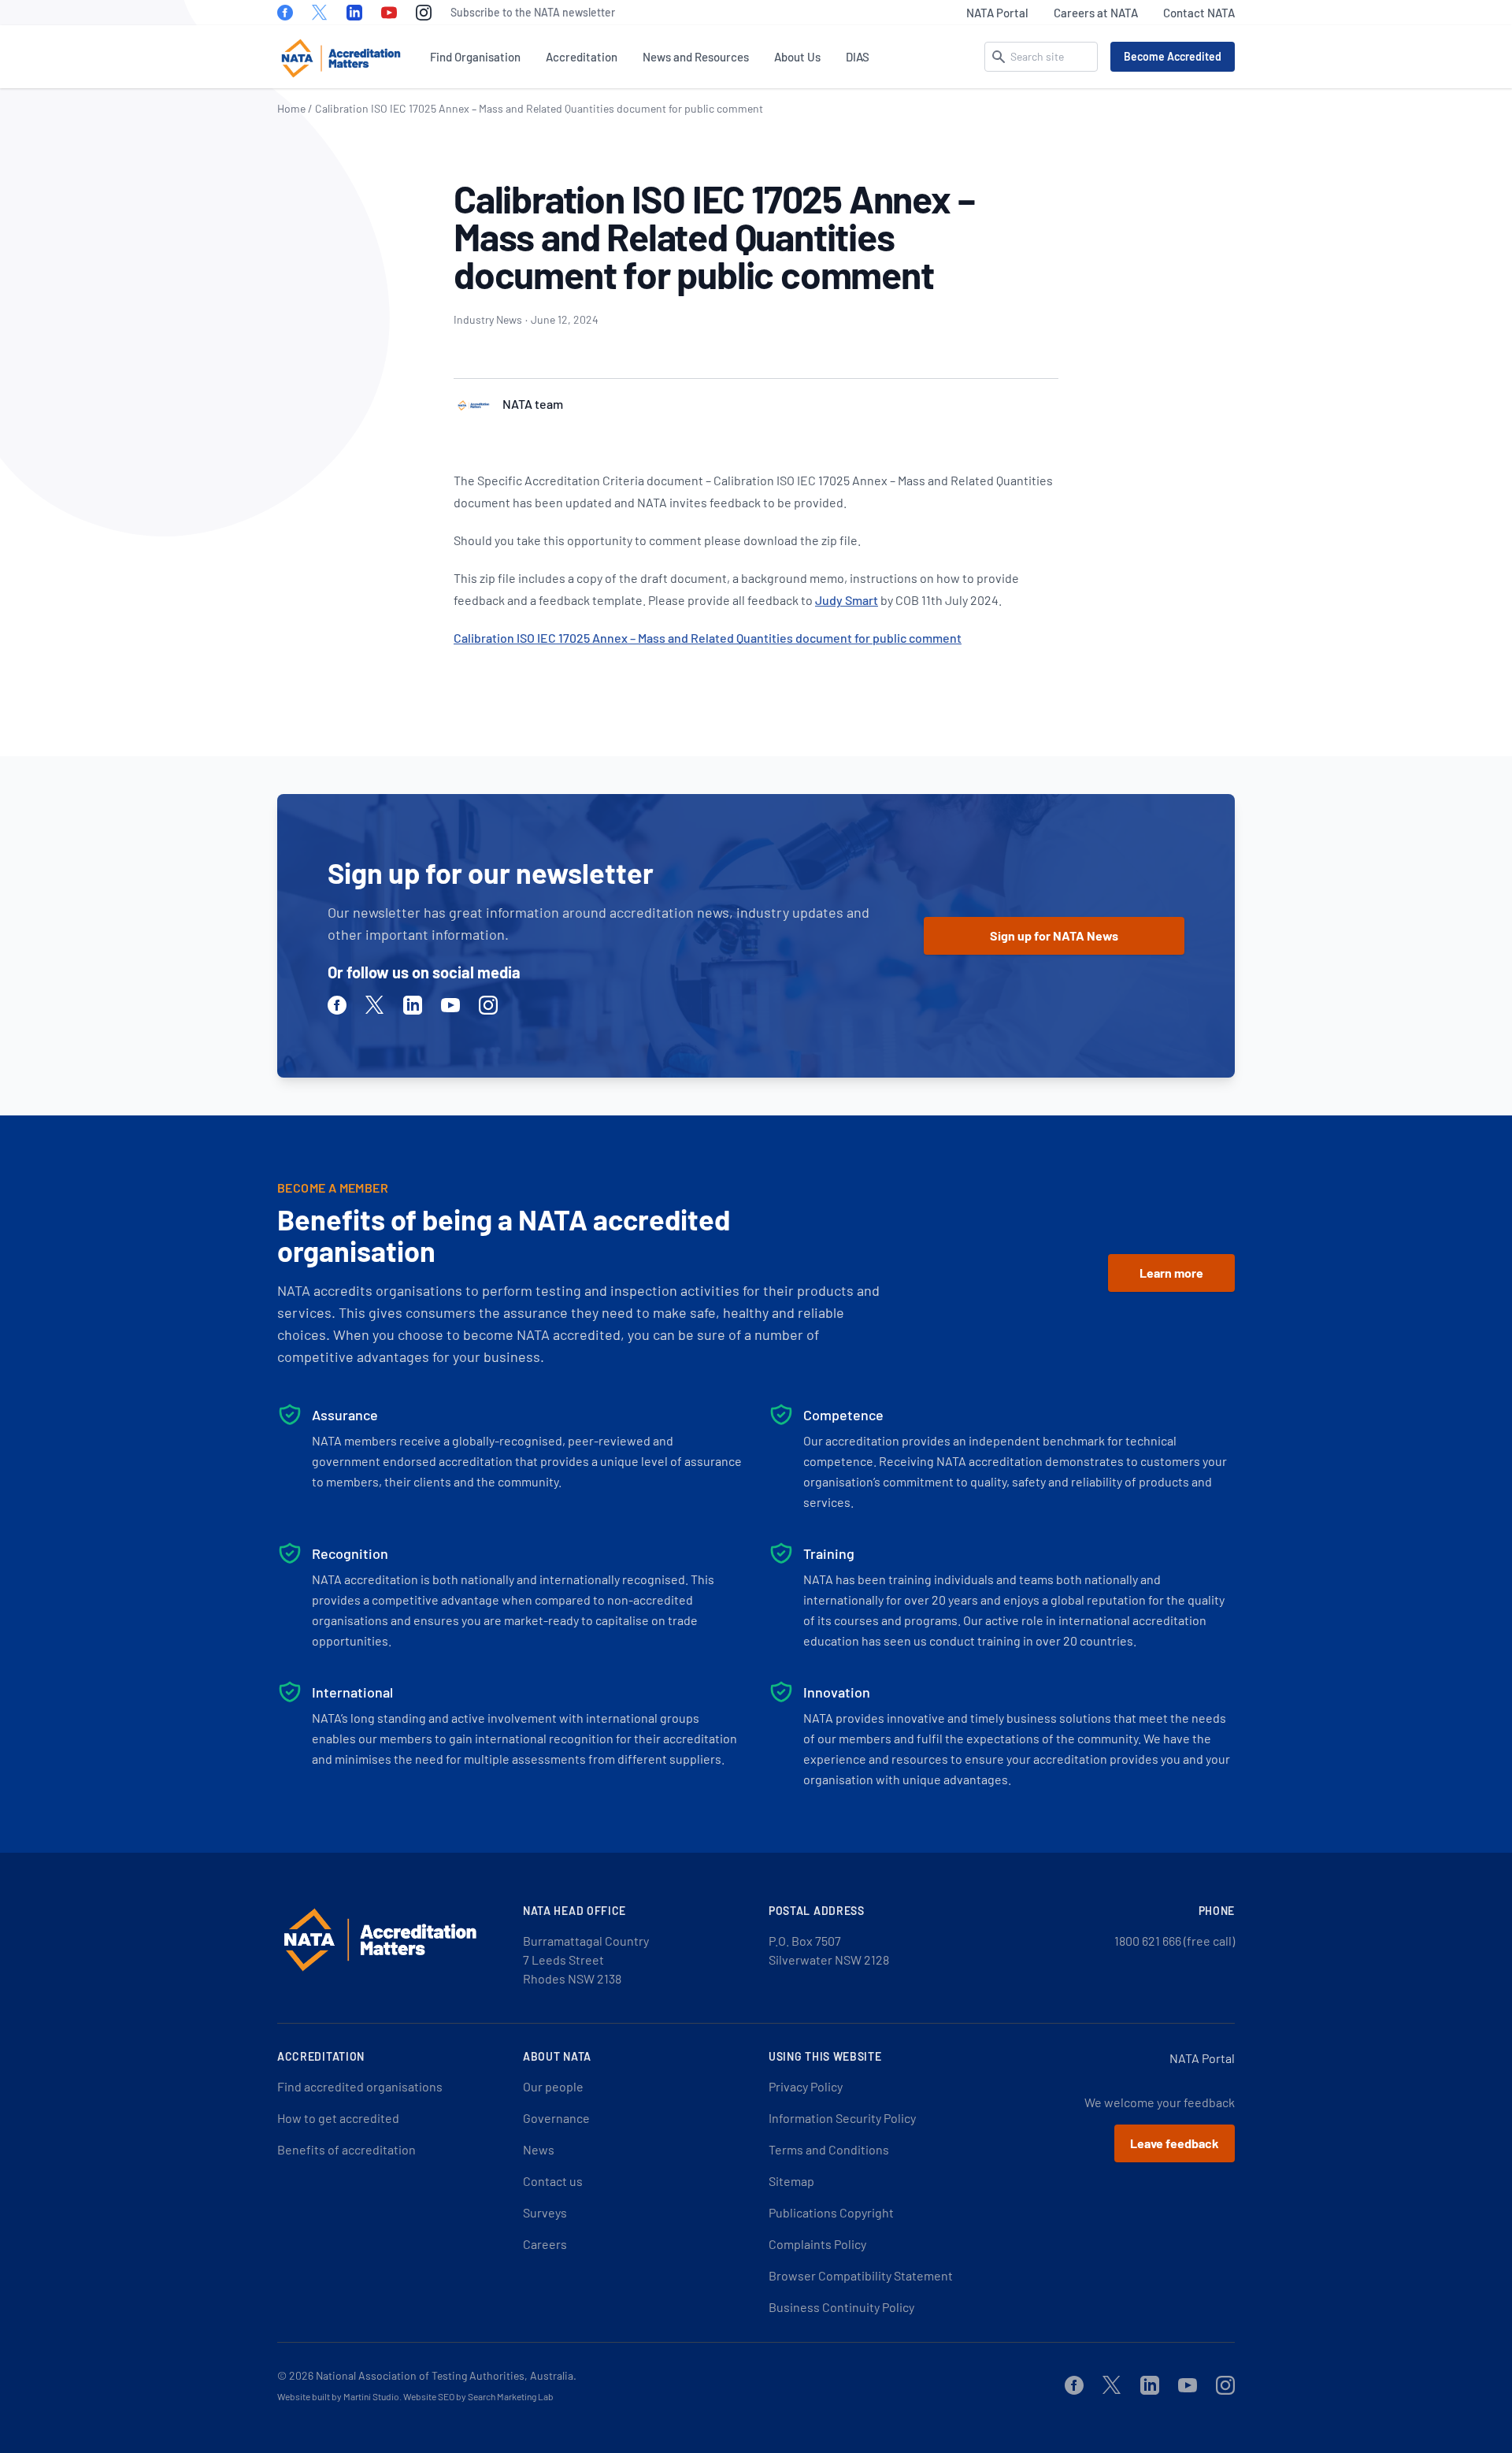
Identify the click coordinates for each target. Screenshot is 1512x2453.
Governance (556, 2118)
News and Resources (696, 57)
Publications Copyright (831, 2212)
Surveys (545, 2212)
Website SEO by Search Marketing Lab (478, 2396)
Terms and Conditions (829, 2149)
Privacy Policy (806, 2086)
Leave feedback (1175, 2143)
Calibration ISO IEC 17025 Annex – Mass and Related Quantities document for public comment (708, 638)
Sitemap (791, 2181)
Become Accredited (1173, 56)
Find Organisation (475, 57)
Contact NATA (1199, 13)
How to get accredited (338, 2118)
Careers (545, 2244)
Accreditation (582, 57)
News (539, 2149)
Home (291, 108)
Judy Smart (847, 600)
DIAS (858, 57)
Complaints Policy (817, 2244)
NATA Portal (997, 13)
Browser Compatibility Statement (861, 2275)
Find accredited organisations (360, 2086)
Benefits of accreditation (346, 2149)
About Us (797, 57)
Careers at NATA (1096, 13)
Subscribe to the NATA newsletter (533, 12)
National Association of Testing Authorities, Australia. (446, 2375)
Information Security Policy (842, 2118)
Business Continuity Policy (841, 2307)
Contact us (553, 2181)
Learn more (1171, 1273)
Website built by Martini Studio (338, 2396)
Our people (553, 2086)
